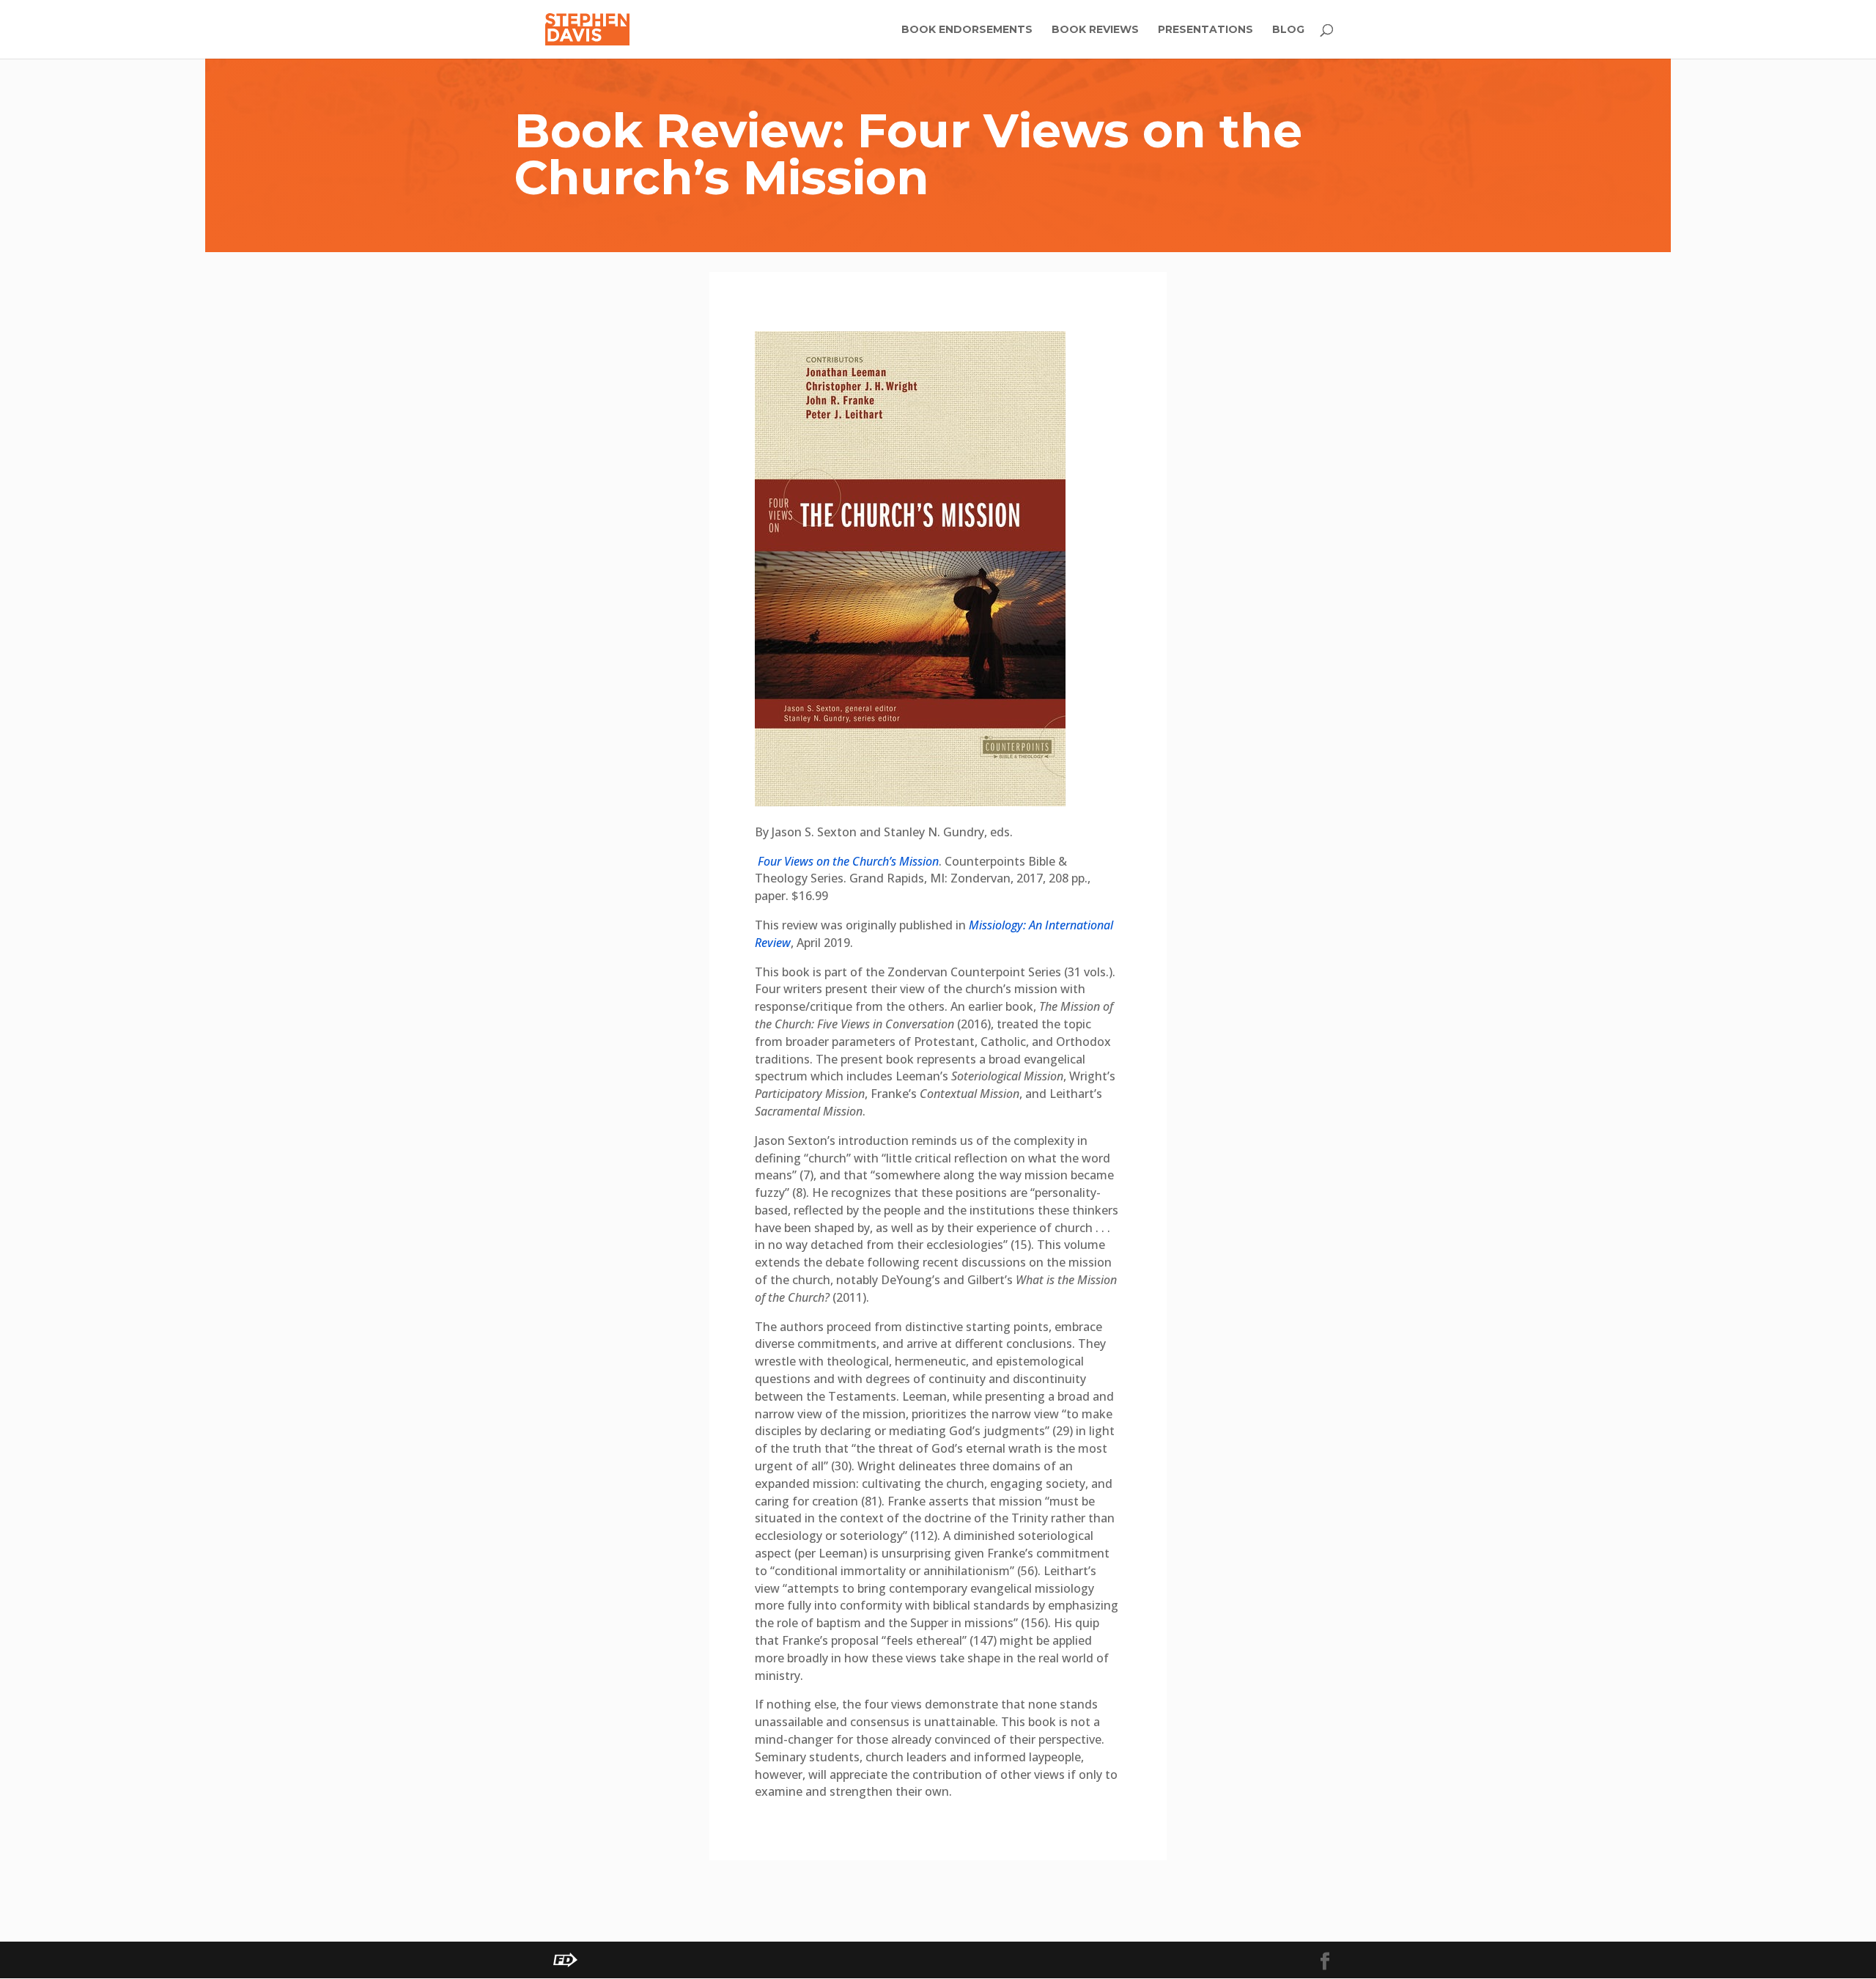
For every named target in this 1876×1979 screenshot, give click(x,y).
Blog (1288, 30)
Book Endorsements (967, 30)
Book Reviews (1095, 30)
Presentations (1205, 30)
